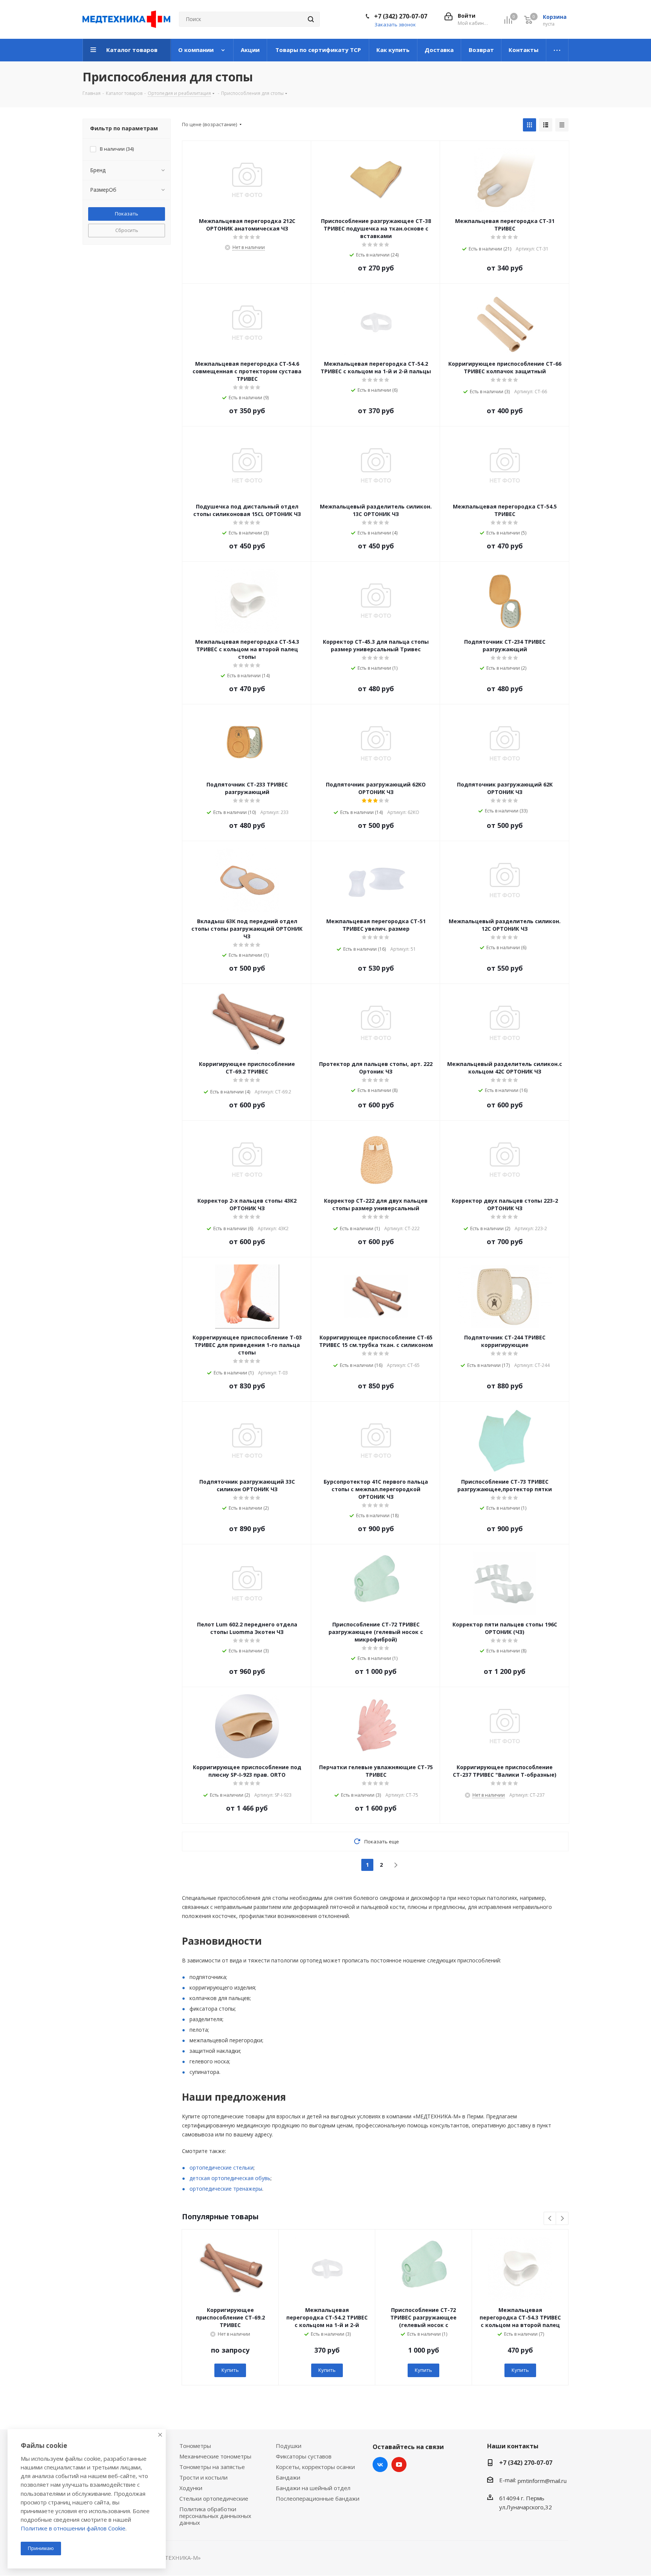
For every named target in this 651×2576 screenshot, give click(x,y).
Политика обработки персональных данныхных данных (215, 2516)
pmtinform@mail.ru (542, 2481)
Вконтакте (380, 2465)
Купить (230, 2370)
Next (562, 2219)
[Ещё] (557, 50)
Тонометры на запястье (212, 2467)
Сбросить (127, 230)
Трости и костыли (203, 2477)
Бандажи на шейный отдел (313, 2488)
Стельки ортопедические (214, 2498)
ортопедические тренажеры (226, 2189)
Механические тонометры (215, 2456)
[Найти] (311, 19)
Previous (550, 2219)
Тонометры (195, 2446)
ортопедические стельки (222, 2168)
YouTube (399, 2465)
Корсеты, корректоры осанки (315, 2467)
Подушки (289, 2446)
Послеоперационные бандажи (318, 2498)
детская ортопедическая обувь (230, 2178)
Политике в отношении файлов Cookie (73, 2528)
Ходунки (191, 2488)
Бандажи (288, 2477)
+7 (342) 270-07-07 (401, 16)
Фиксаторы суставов (304, 2456)
